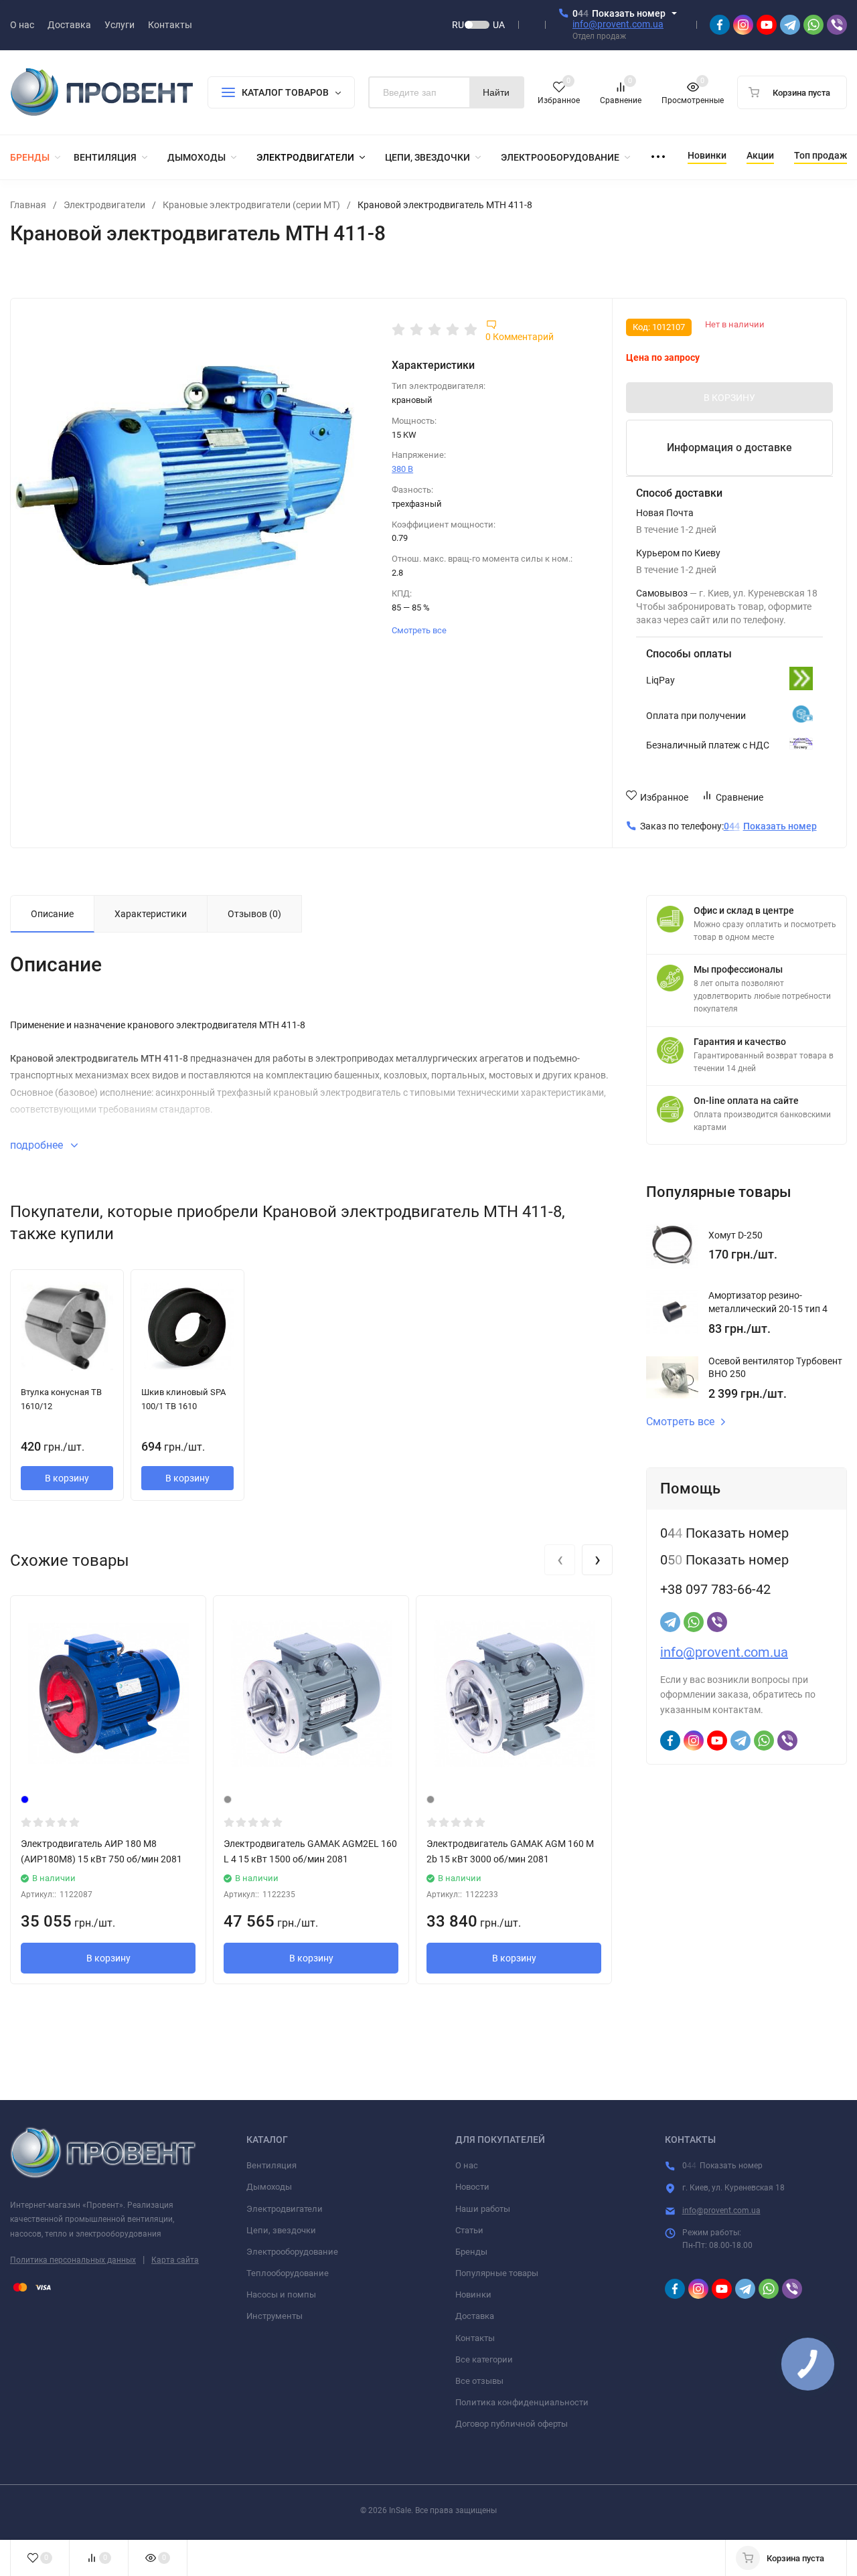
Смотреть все (420, 630)
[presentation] (560, 1560)
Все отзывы (479, 2381)
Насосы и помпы (281, 2295)
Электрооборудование (292, 2252)
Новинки (473, 2295)
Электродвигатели (104, 205)
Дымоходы (269, 2187)
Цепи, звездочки (281, 2230)
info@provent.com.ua (618, 24)
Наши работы (483, 2209)
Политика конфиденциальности (522, 2402)
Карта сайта (175, 2260)
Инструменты (275, 2316)
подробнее (38, 1145)
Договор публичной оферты (512, 2424)
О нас (467, 2165)
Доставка (475, 2316)
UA (499, 25)
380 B (402, 469)
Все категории (484, 2359)
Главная (28, 205)
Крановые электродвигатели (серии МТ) (251, 205)
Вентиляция (271, 2165)
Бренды (471, 2252)
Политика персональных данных (73, 2260)
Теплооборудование (288, 2273)
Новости (472, 2187)
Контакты (475, 2338)
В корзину (67, 1478)
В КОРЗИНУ (729, 398)
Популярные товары (497, 2273)
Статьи (469, 2230)
